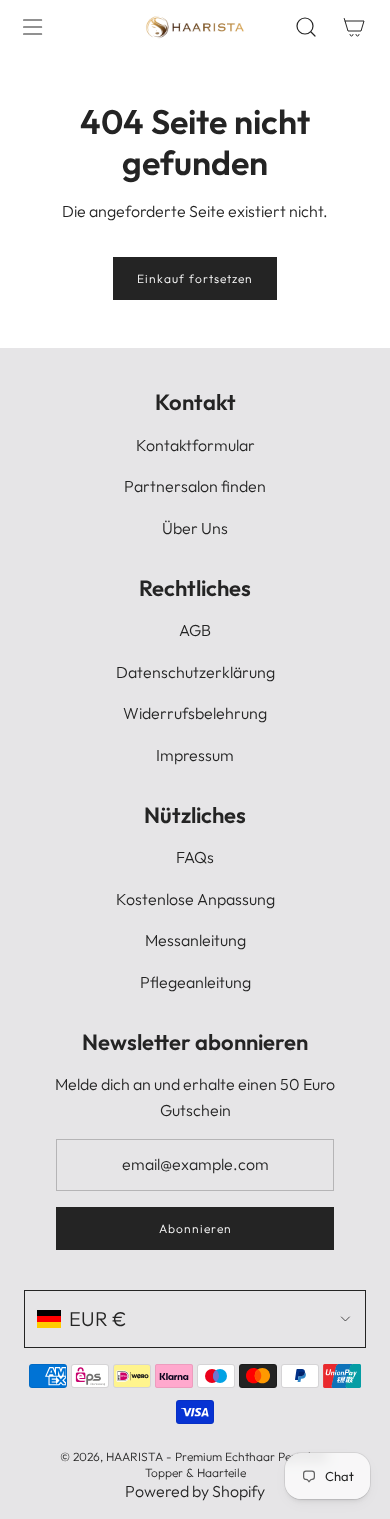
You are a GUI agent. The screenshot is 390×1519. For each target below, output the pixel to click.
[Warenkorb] (354, 27)
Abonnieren (195, 1228)
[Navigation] (32, 27)
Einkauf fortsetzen (195, 278)
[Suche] (306, 27)
